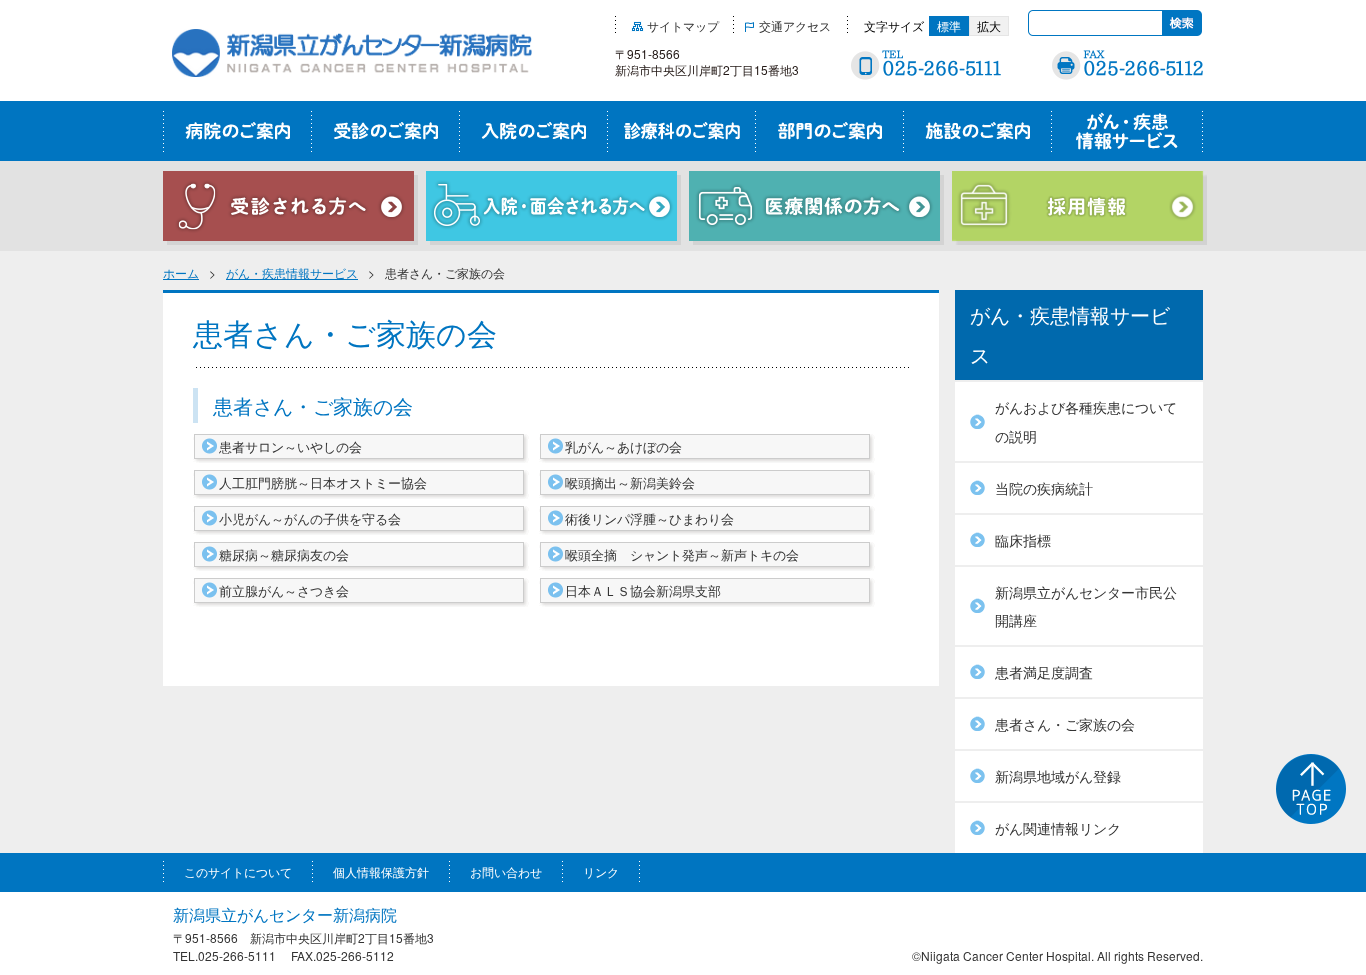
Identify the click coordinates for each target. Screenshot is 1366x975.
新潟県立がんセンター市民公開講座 (1086, 606)
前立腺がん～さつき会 (284, 590)
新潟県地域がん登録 (1058, 776)
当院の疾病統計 (1044, 488)
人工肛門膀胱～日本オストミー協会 (323, 482)
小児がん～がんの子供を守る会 (310, 518)
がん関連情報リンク (1058, 828)
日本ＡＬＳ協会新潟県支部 (643, 590)
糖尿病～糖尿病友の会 (284, 554)
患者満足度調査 (1044, 672)
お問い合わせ (506, 871)
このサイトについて (238, 871)
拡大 (989, 25)
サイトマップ (683, 25)
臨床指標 (1023, 540)
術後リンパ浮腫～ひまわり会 (649, 518)
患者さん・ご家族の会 (1065, 724)
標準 (949, 25)
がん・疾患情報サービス (292, 272)
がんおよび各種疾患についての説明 (1086, 421)
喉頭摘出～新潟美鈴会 (630, 482)
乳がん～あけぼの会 (623, 446)
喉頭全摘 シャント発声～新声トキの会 (682, 554)
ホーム (181, 272)
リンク (601, 871)
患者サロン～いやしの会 (290, 446)
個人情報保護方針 (381, 871)
